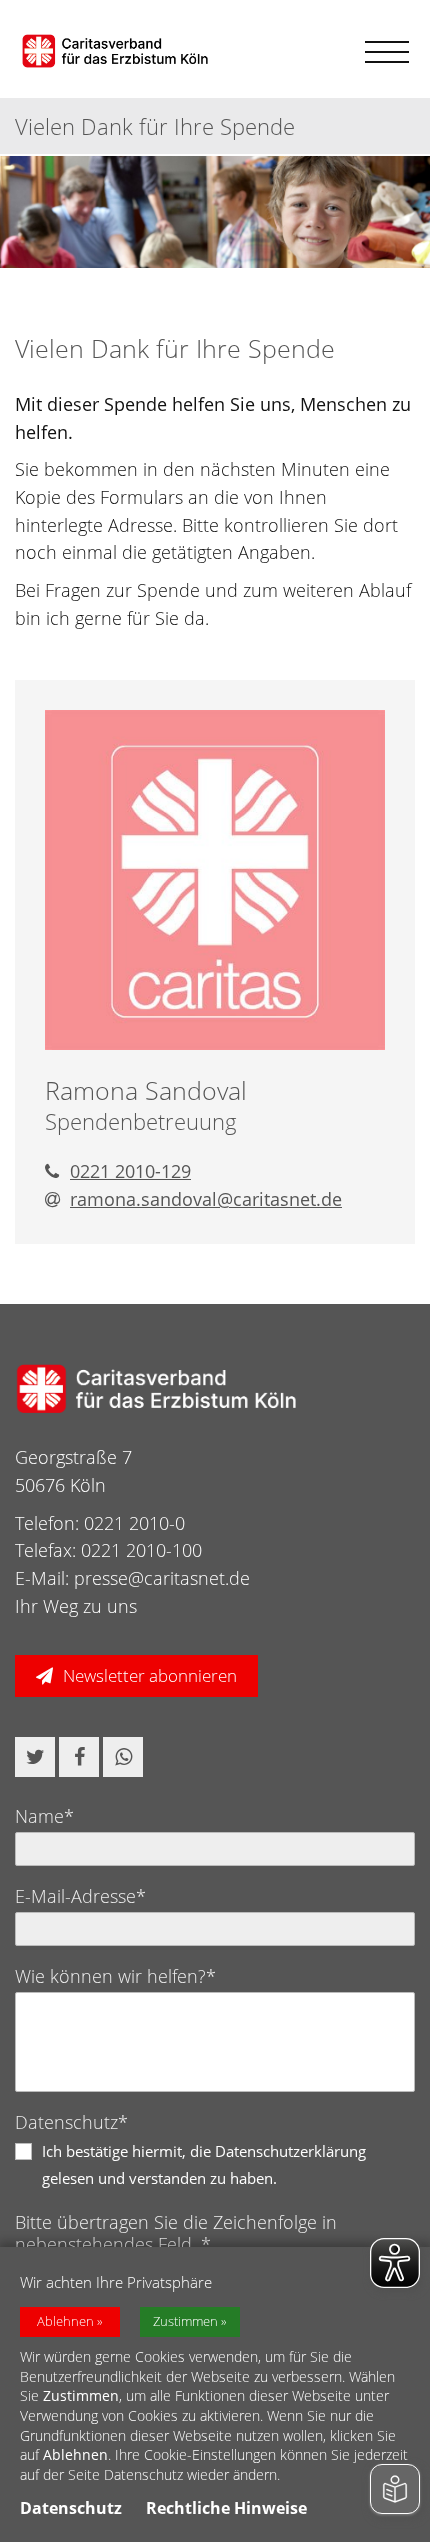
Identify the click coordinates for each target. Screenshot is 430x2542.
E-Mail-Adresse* (80, 1896)
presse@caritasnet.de (162, 1578)
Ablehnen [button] (65, 2321)
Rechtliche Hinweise (226, 2508)
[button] (35, 1757)
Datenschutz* (71, 2122)
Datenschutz (71, 2508)
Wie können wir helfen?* (115, 1976)
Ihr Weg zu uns (76, 1606)
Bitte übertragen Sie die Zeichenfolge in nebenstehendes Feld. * (176, 2233)
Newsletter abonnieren (150, 1675)
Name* (44, 1816)
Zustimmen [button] (185, 2321)
